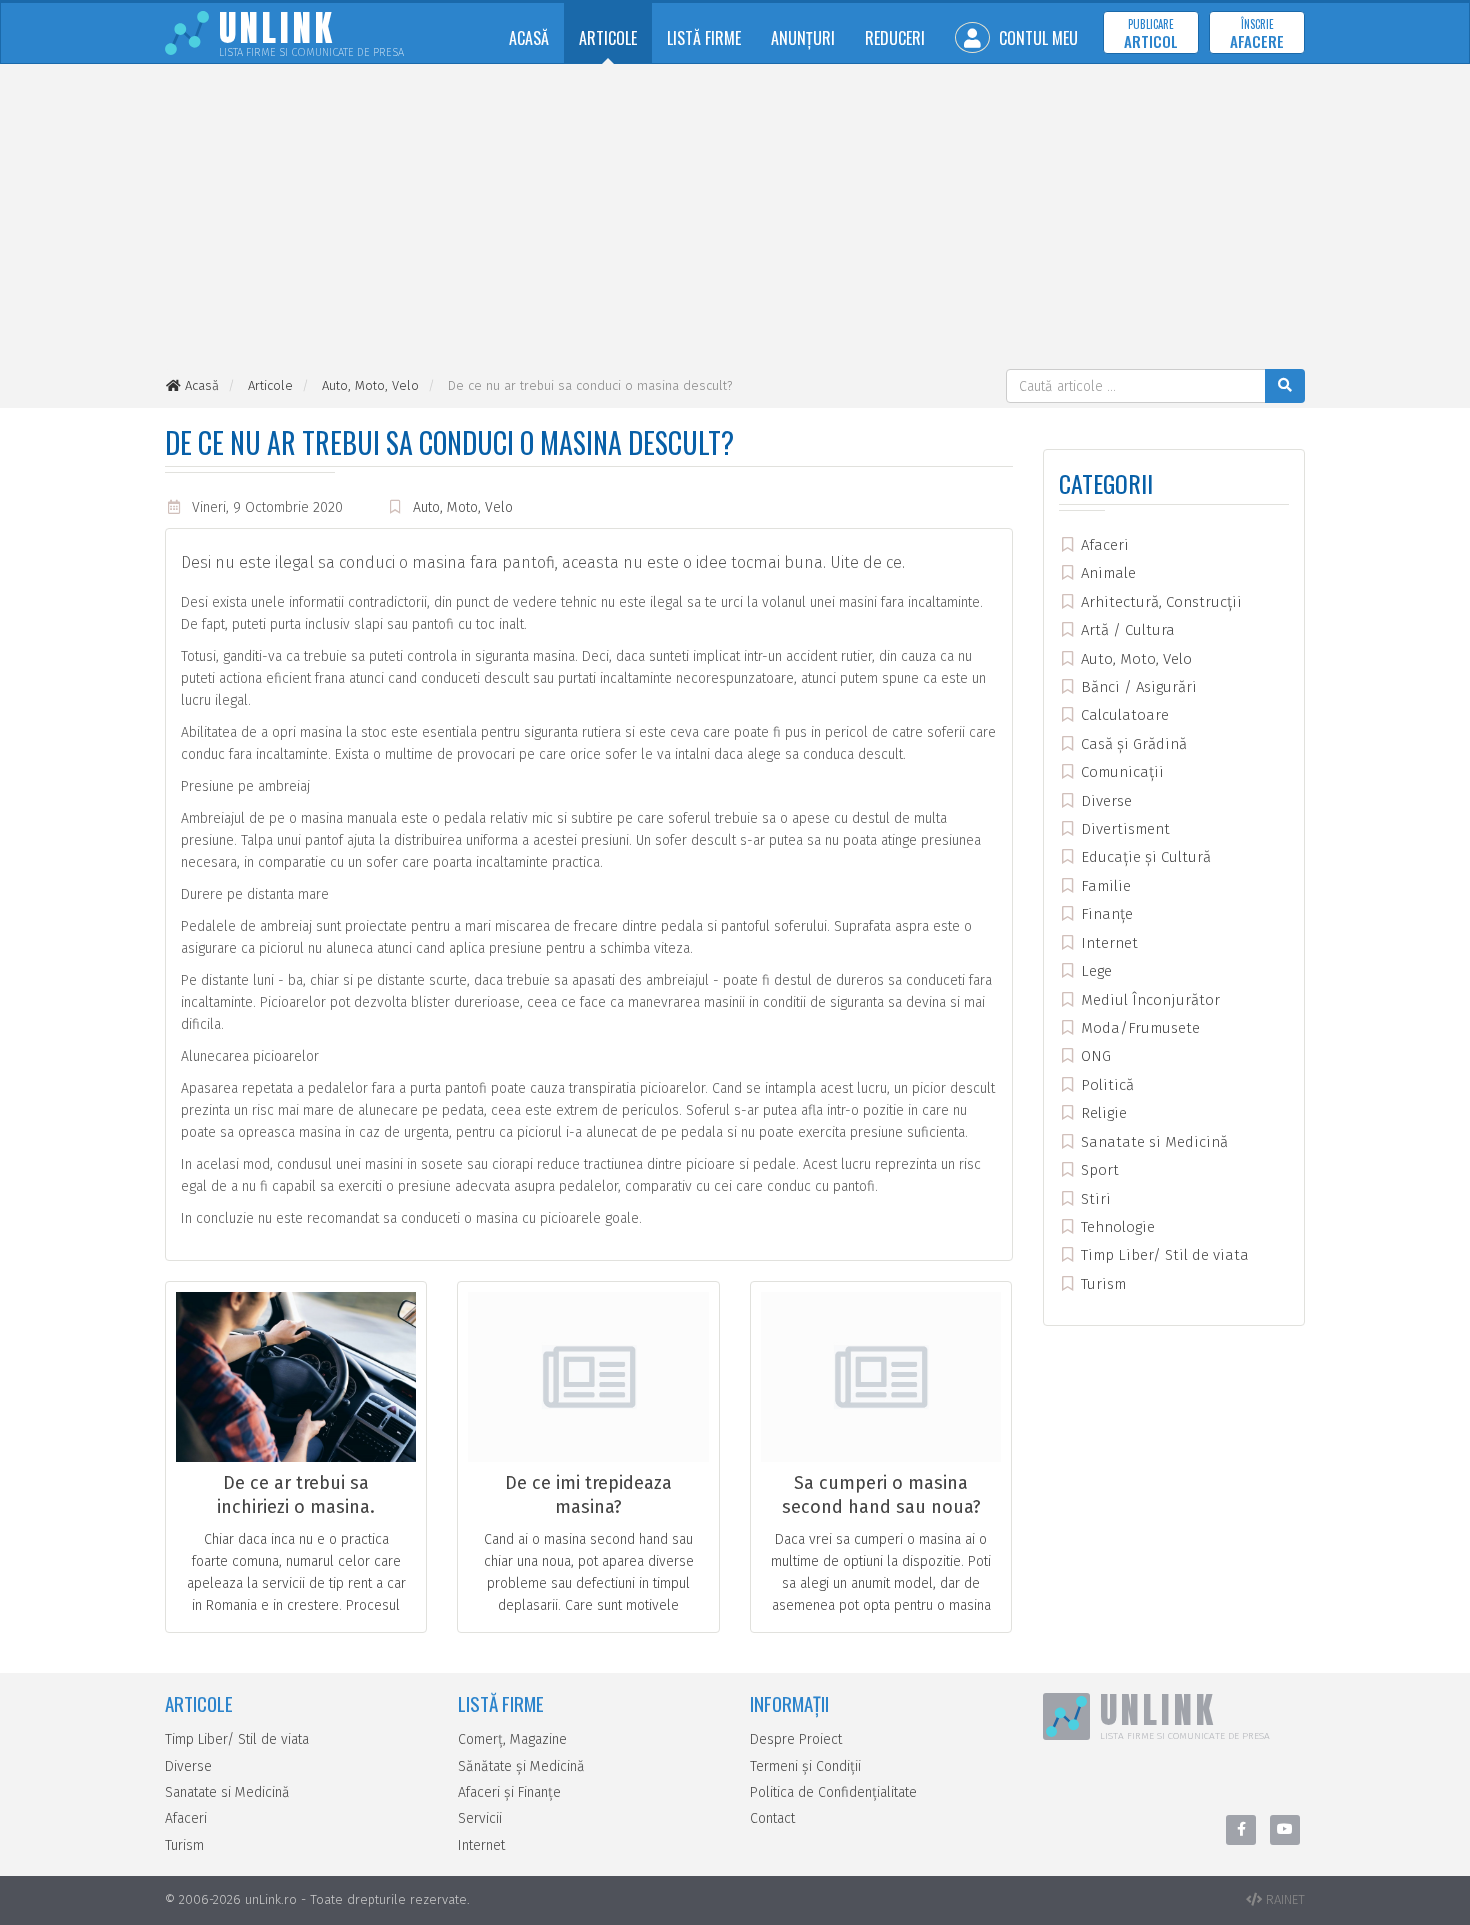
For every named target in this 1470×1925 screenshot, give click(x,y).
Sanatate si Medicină (1152, 1142)
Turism (1101, 1284)
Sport (1098, 1170)
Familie (1104, 886)
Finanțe (1105, 914)
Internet (1107, 943)
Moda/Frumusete (1138, 1028)
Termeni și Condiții (805, 1766)
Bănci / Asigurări (1137, 687)
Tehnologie (1116, 1227)
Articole (608, 38)
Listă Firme (704, 38)
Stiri (1094, 1199)
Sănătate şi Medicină (521, 1766)
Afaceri (1103, 545)
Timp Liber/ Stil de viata (1163, 1255)
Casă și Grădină (1132, 744)
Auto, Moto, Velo (463, 507)
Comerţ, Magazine (512, 1739)
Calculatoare (1123, 715)
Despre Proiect (796, 1739)
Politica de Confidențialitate (833, 1792)
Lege (1094, 971)
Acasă (529, 38)
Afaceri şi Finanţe (509, 1792)
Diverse (1104, 801)
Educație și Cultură (1144, 857)
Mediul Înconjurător (1148, 1000)
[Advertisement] (735, 219)
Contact (772, 1818)
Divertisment (1123, 829)
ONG (1094, 1056)
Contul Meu (1036, 38)
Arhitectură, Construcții (1159, 602)
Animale (1106, 573)
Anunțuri (803, 38)
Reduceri (895, 38)
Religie (1102, 1113)
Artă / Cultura (1126, 630)
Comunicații (1120, 772)
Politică (1105, 1085)
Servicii (480, 1818)
